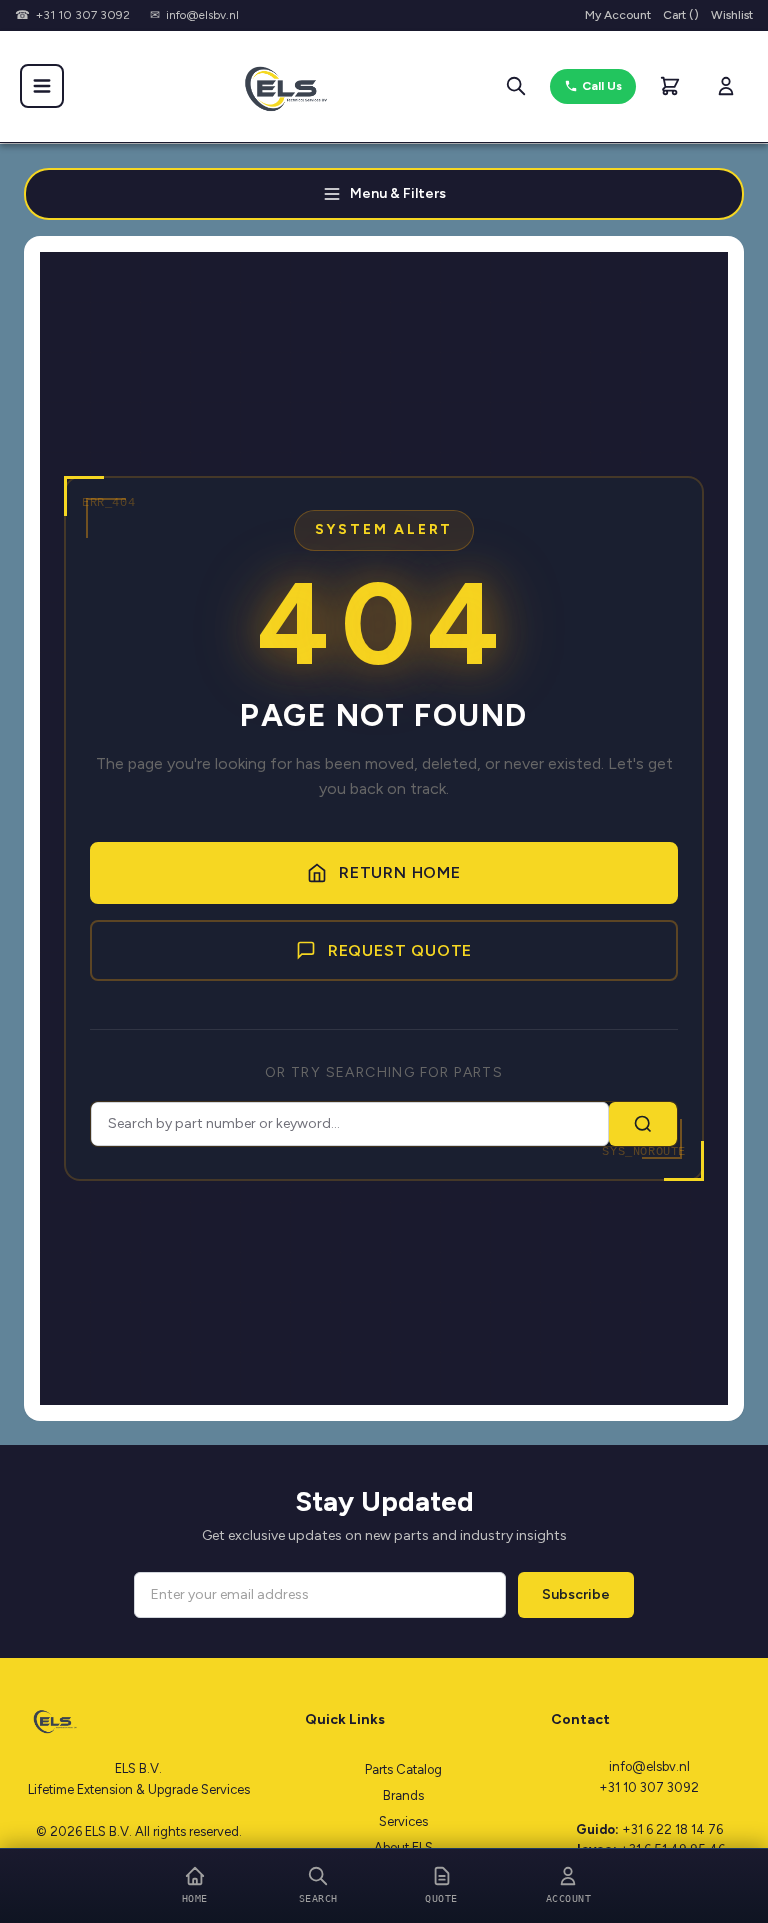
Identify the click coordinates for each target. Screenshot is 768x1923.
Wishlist (732, 15)
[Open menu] (42, 86)
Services (403, 1821)
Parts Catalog (403, 1769)
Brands (403, 1795)
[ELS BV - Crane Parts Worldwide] (279, 86)
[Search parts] (516, 86)
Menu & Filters (398, 193)
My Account (618, 15)
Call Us (602, 86)
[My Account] (726, 86)
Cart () (681, 15)
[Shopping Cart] (670, 86)
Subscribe (576, 1594)
